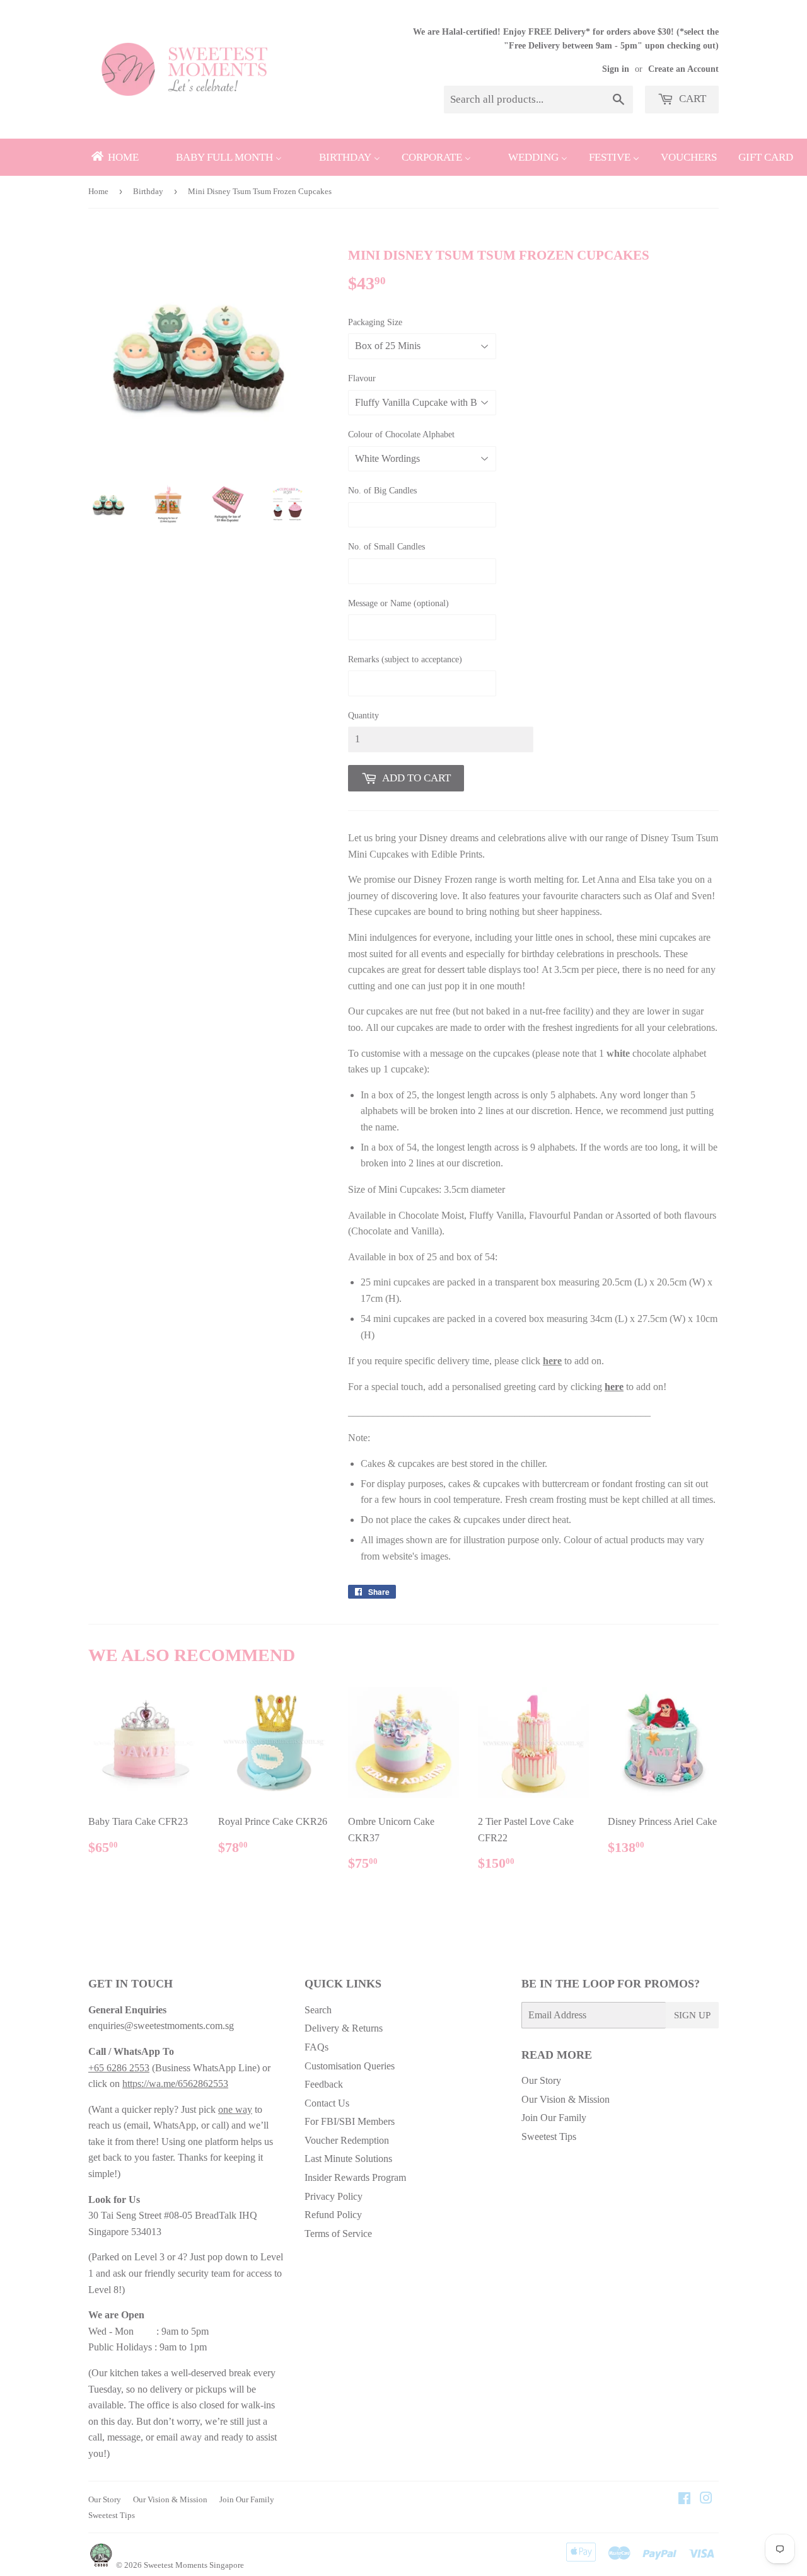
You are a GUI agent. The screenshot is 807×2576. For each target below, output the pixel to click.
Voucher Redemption (347, 2140)
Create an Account (683, 69)
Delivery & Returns (344, 2028)
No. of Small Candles (386, 547)
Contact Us (327, 2103)
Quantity (363, 716)
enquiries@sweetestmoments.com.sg (161, 2026)
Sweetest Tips (549, 2136)
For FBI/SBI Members (350, 2121)
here (552, 1361)
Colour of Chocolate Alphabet (401, 434)
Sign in (616, 69)
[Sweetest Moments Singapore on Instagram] (706, 2499)
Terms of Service (338, 2234)
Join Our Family (554, 2118)
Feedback (324, 2084)
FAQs (316, 2047)
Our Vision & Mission (566, 2099)
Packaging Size (375, 322)
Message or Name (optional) (398, 603)
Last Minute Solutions (348, 2159)
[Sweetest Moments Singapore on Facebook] (684, 2499)
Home (98, 191)
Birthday (148, 191)
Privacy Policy (334, 2196)
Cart (691, 99)
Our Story (541, 2080)
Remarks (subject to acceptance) (405, 659)
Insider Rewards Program (355, 2177)
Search (318, 2010)
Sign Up (692, 2015)
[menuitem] (114, 157)
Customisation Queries (350, 2066)
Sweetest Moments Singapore (194, 2565)
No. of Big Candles (382, 491)
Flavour (362, 378)
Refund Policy (333, 2215)
